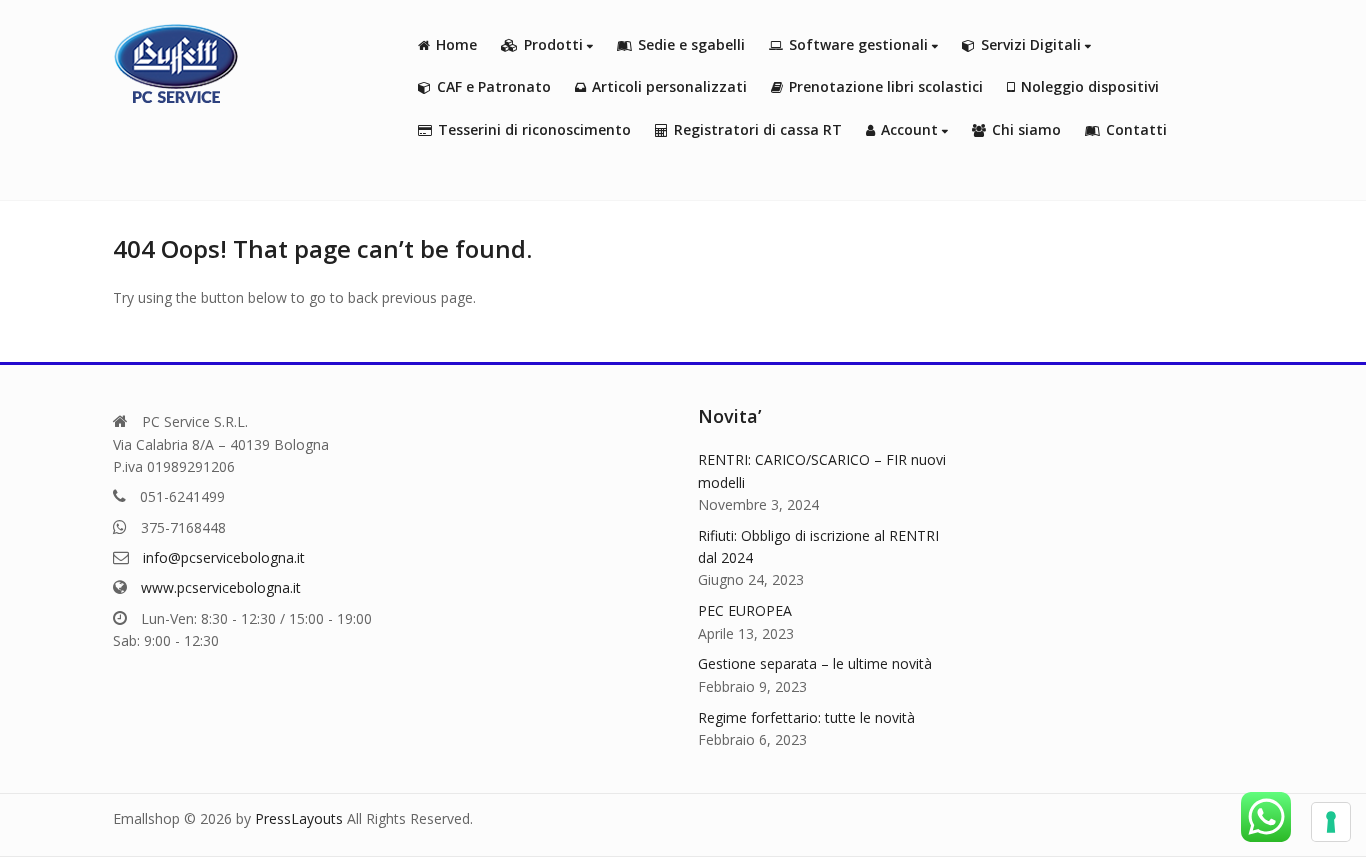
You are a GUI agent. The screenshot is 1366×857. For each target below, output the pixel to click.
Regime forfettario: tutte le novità (806, 717)
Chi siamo (1026, 129)
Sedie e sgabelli (691, 44)
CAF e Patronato (494, 86)
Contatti (1136, 129)
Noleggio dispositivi (1090, 86)
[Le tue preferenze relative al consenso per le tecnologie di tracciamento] (1331, 822)
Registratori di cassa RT (758, 129)
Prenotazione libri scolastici (886, 86)
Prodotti (555, 44)
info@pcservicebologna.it (224, 557)
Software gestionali (860, 44)
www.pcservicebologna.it (221, 587)
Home (456, 44)
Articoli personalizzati (669, 86)
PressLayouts (299, 818)
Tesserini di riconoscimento (534, 129)
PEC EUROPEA (745, 610)
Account (911, 129)
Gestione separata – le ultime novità (815, 663)
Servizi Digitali (1033, 44)
